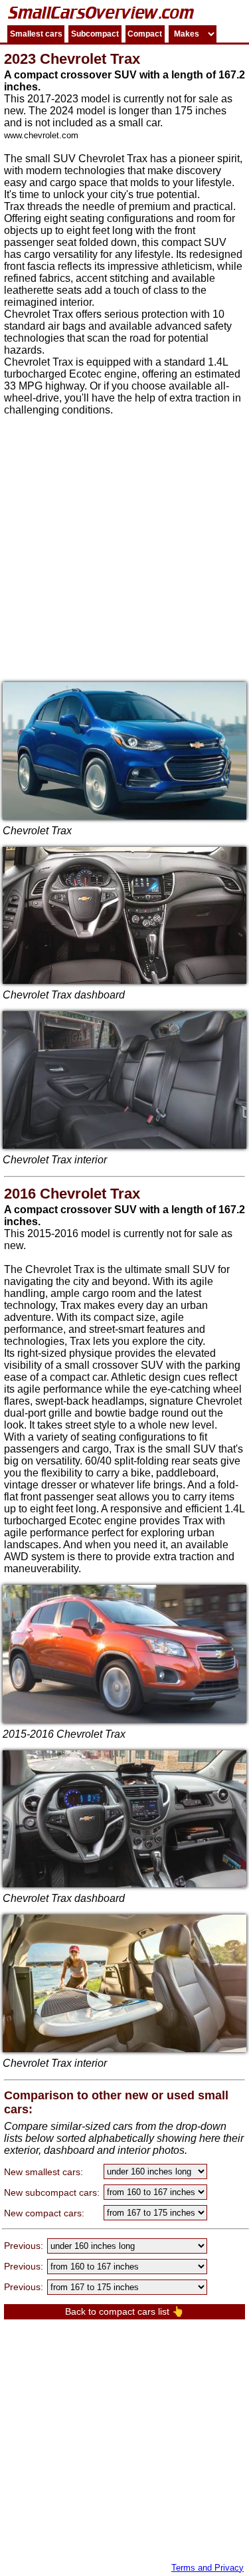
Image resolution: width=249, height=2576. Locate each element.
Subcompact (95, 34)
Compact (145, 34)
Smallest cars (36, 34)
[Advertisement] (124, 547)
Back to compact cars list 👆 (124, 2311)
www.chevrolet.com (41, 135)
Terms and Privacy (207, 2568)
